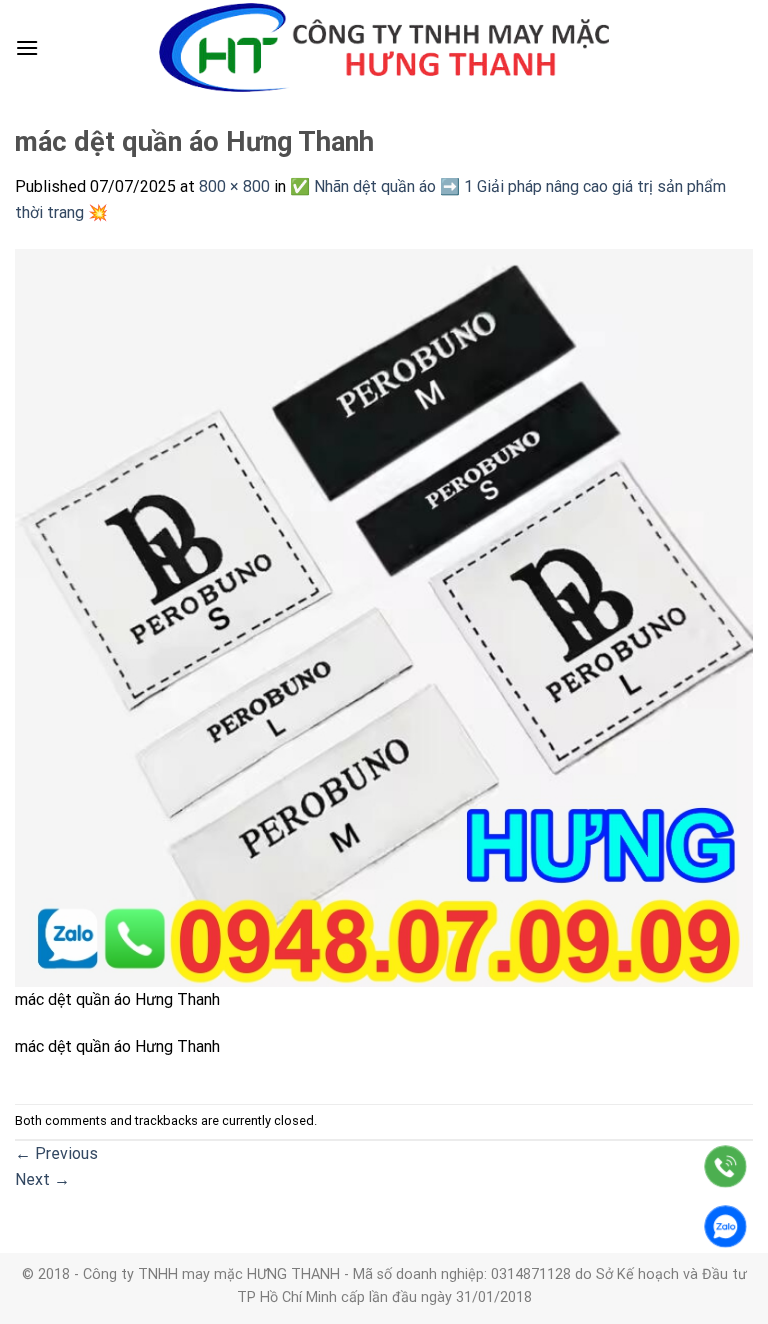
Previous (56, 1153)
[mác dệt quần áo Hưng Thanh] (384, 616)
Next (42, 1179)
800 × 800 (234, 186)
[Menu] (27, 47)
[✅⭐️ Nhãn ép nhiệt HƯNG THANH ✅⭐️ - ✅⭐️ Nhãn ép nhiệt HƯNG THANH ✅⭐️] (384, 48)
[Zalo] (725, 1226)
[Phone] (725, 1166)
